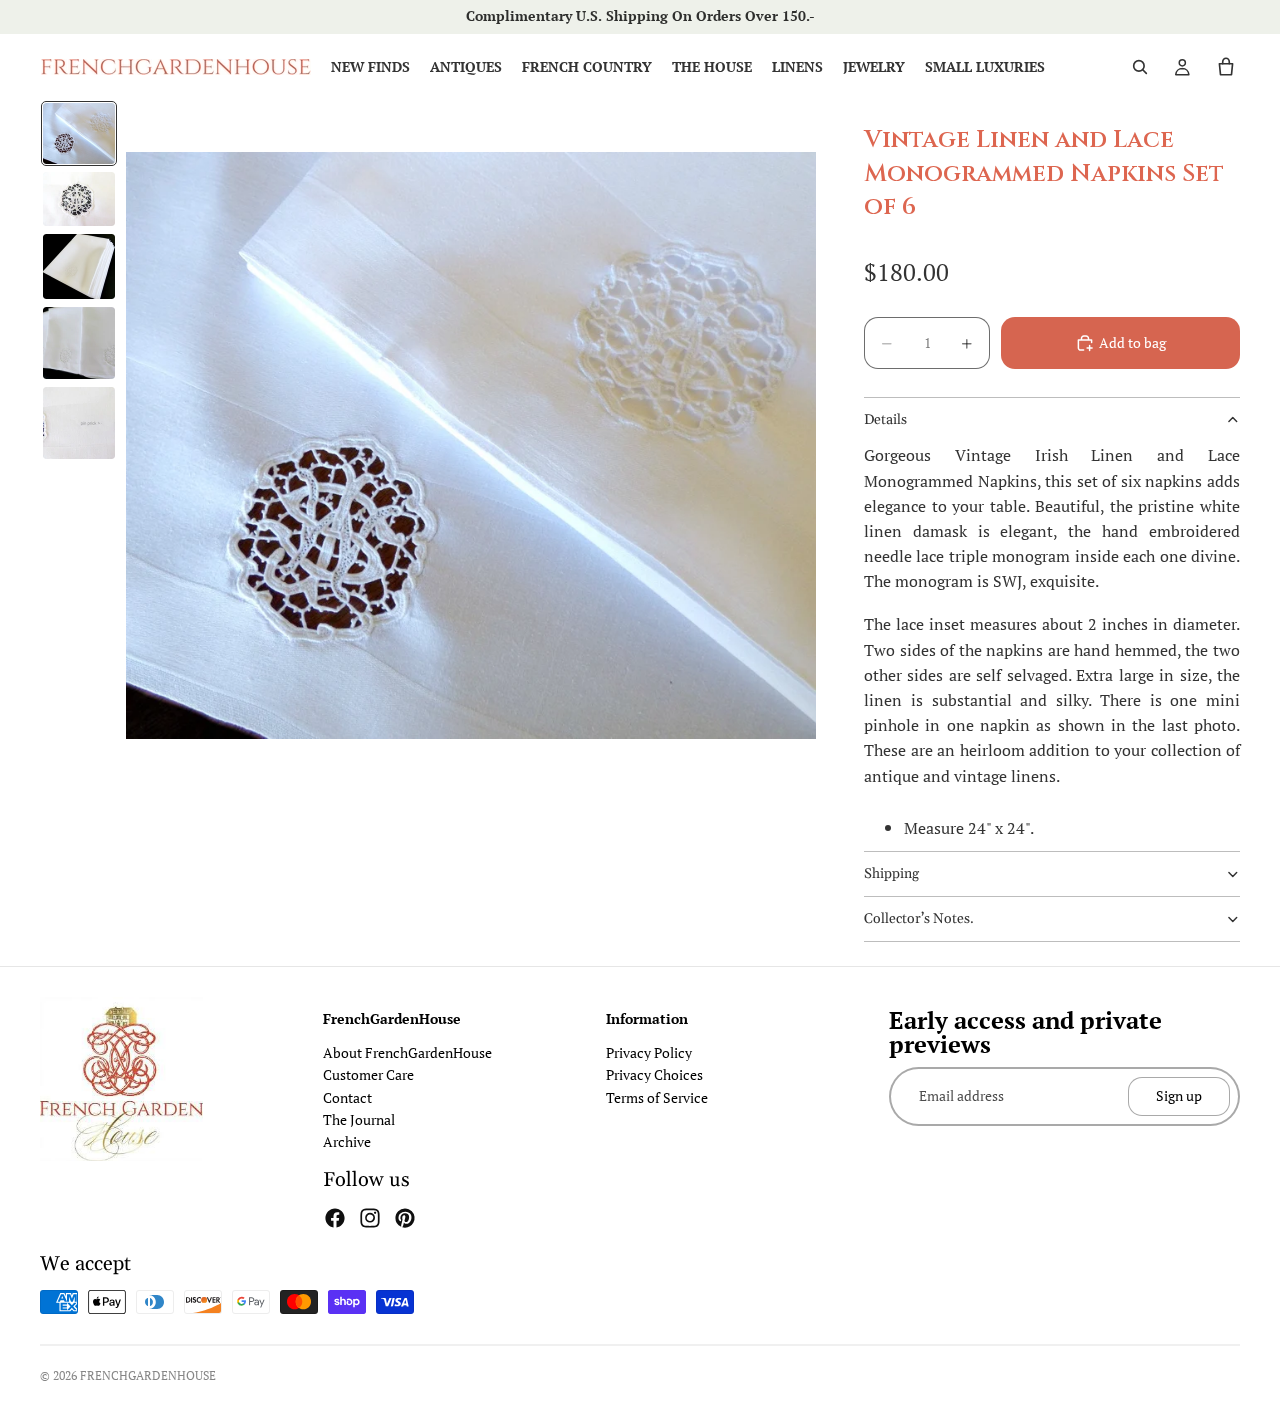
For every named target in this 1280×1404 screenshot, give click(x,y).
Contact (347, 1097)
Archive (347, 1141)
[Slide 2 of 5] (79, 199)
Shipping (891, 874)
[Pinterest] (405, 1218)
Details (885, 420)
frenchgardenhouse (148, 1375)
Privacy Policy (649, 1052)
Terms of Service (657, 1097)
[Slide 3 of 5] (79, 266)
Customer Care (368, 1074)
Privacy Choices (654, 1074)
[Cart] (1226, 67)
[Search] (1140, 67)
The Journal (359, 1119)
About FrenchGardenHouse (407, 1052)
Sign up (1179, 1096)
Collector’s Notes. (919, 919)
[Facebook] (335, 1218)
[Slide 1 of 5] (79, 133)
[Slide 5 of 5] (79, 423)
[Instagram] (370, 1218)
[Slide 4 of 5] (79, 343)
